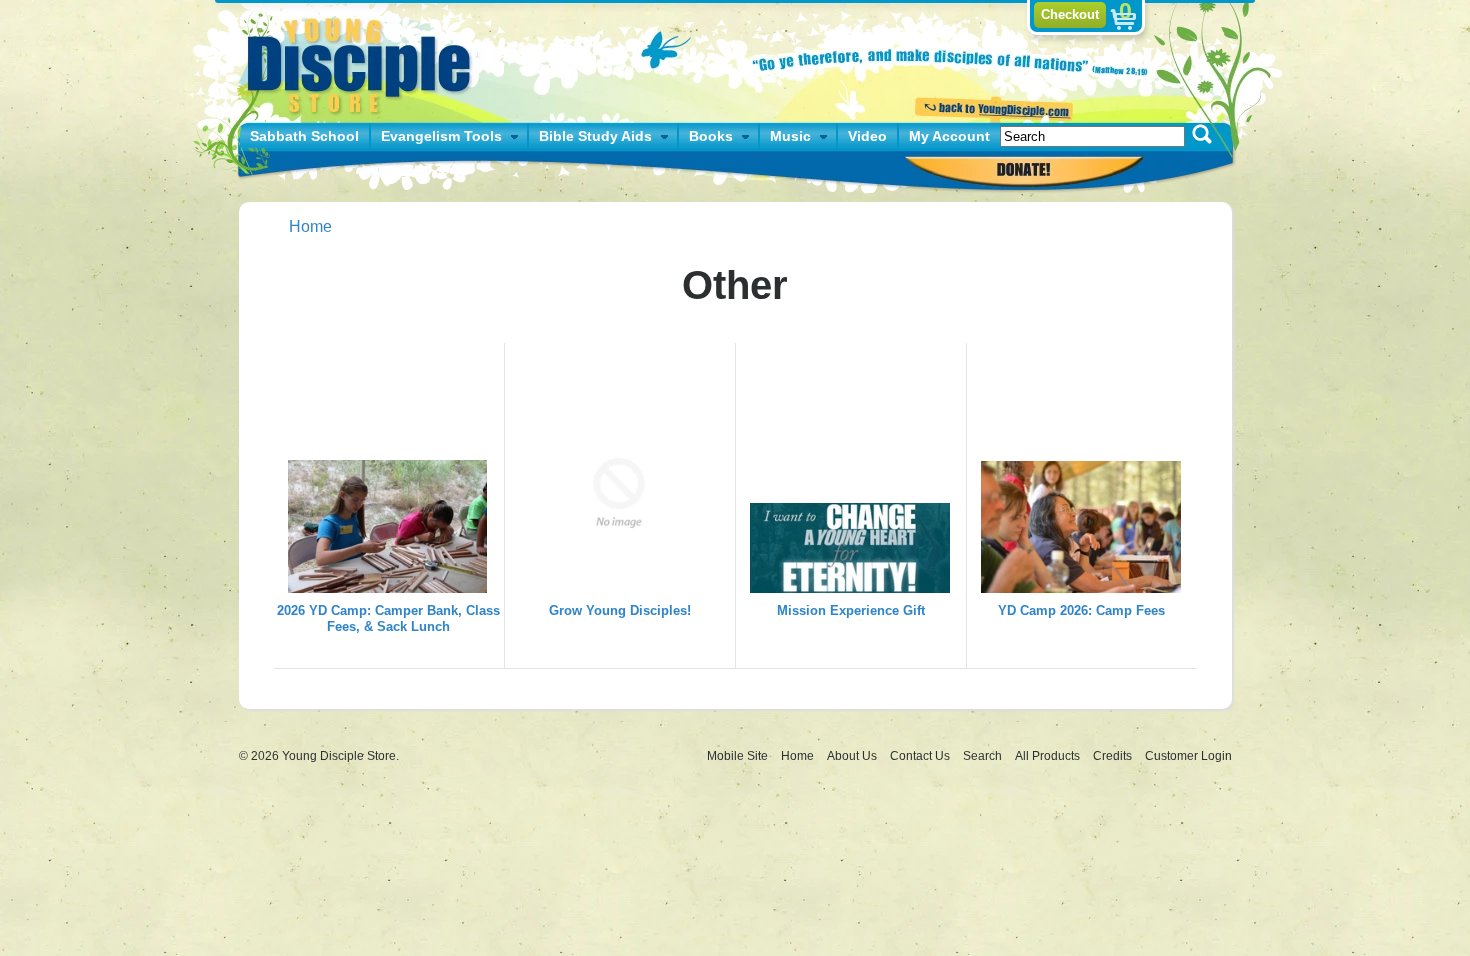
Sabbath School (304, 136)
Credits (1114, 756)
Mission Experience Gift (851, 610)
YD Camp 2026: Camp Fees (1081, 610)
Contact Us (921, 756)
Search (984, 756)
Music (790, 136)
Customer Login (1188, 756)
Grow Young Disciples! (620, 610)
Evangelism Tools (441, 136)
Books (711, 136)
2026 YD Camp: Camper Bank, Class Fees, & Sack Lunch (388, 618)
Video (867, 136)
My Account (949, 136)
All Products (1049, 756)
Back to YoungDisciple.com (991, 107)
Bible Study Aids (595, 136)
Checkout (1070, 14)
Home (310, 226)
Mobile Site (737, 756)
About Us (853, 756)
